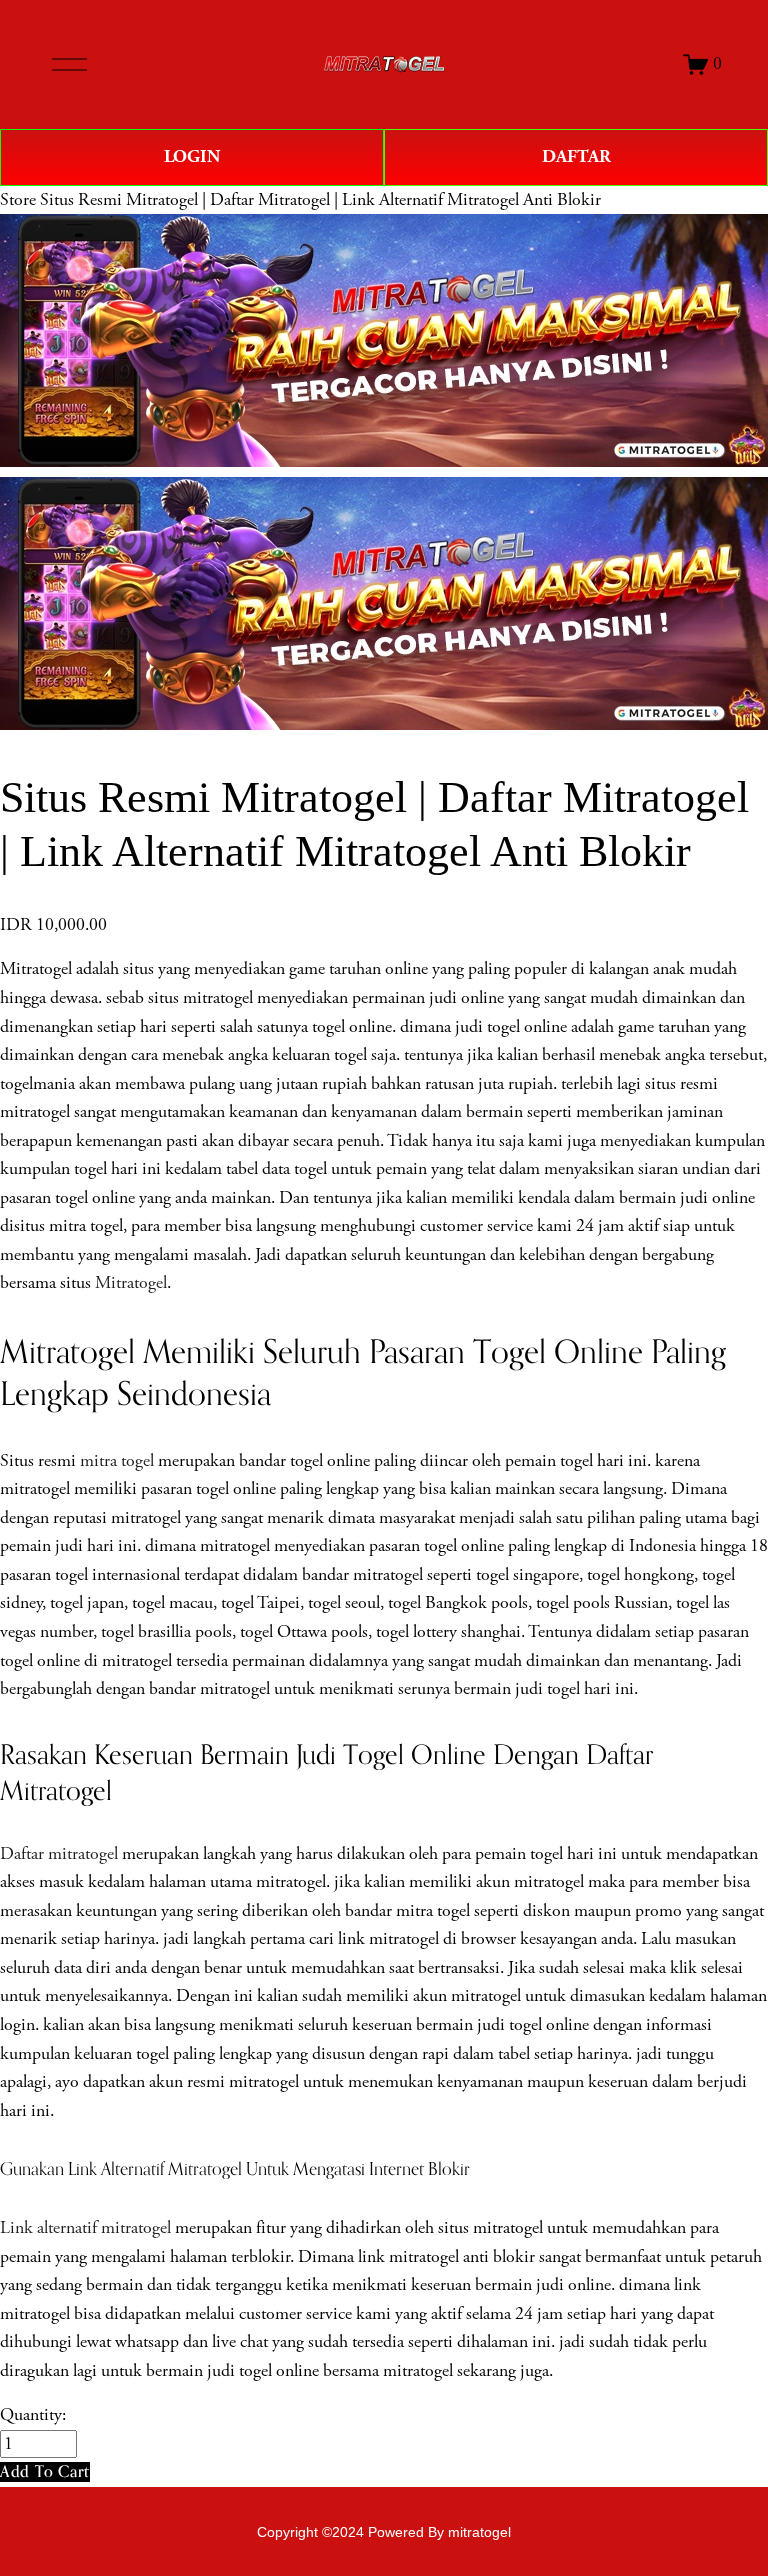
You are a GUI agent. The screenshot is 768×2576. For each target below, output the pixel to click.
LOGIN (192, 156)
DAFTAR (576, 156)
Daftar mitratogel (59, 1854)
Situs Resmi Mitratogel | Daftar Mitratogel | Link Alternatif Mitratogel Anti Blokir (320, 200)
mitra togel (117, 1461)
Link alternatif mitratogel (85, 2228)
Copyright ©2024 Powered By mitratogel (384, 2532)
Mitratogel (131, 1283)
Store (18, 200)
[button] (45, 2471)
